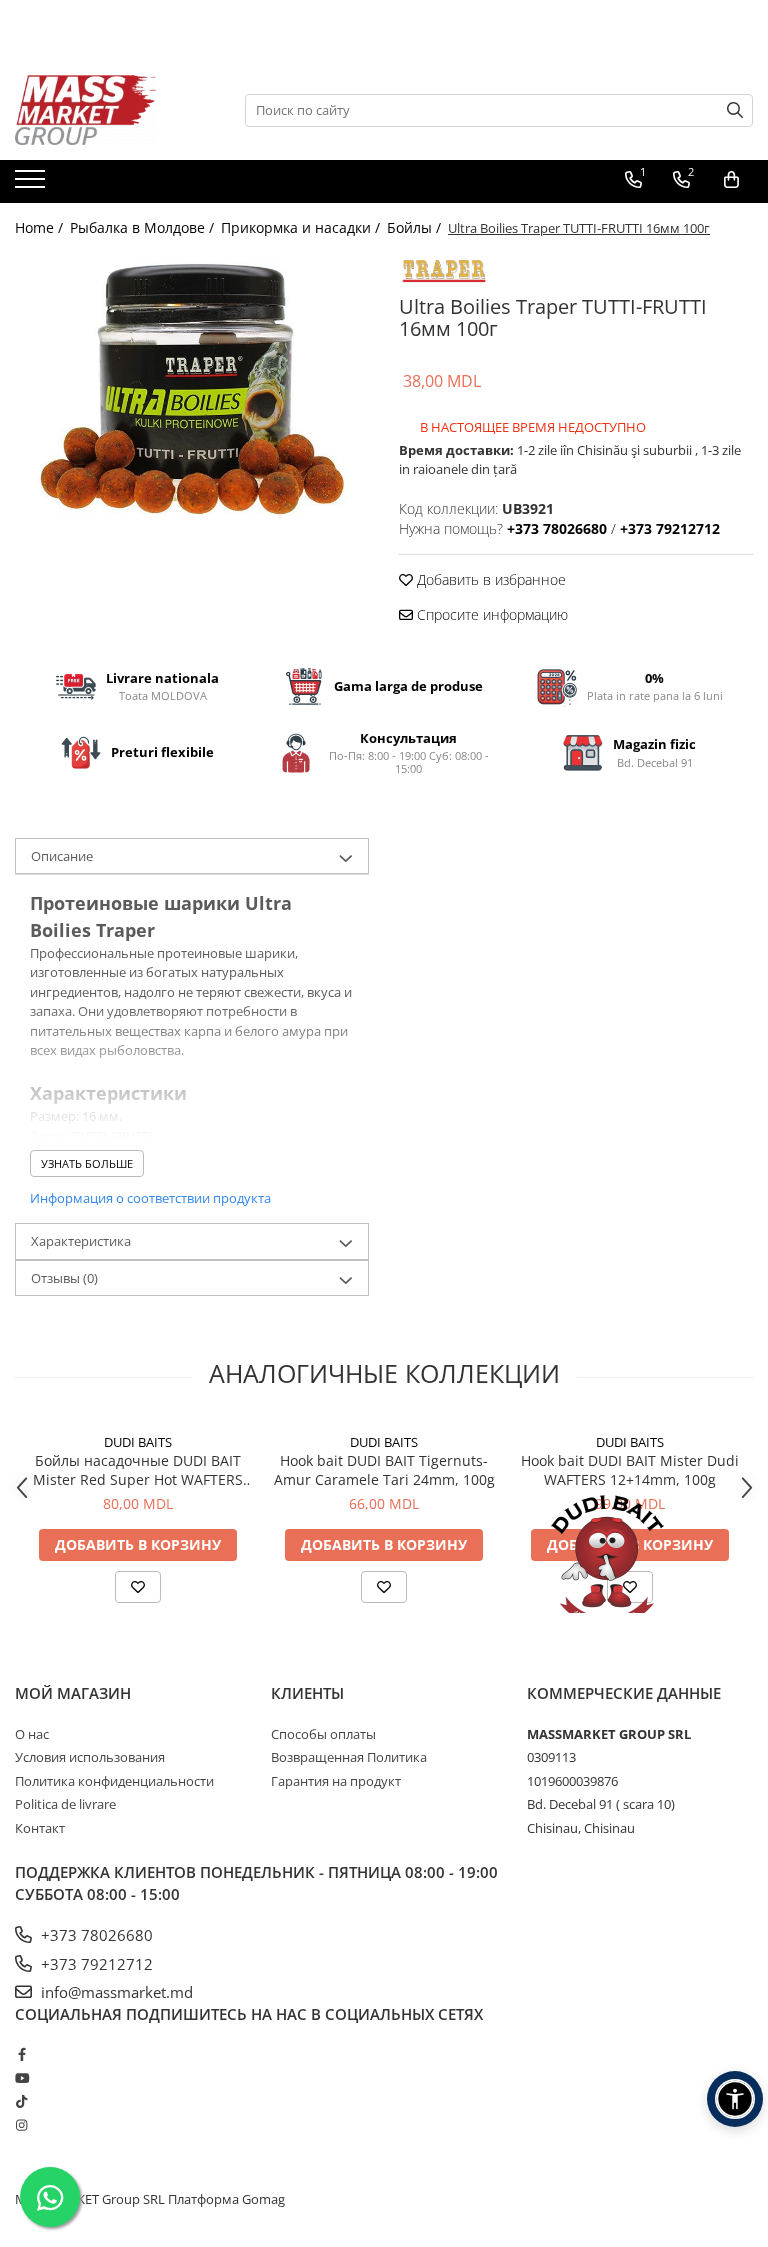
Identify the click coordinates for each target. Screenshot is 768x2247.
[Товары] (32, 185)
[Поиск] (735, 110)
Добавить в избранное (489, 579)
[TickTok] (21, 2101)
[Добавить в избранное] (138, 1587)
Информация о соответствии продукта (150, 1198)
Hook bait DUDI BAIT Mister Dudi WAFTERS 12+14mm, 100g (630, 1470)
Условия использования (90, 1757)
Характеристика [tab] (81, 1241)
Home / (41, 227)
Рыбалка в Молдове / (144, 227)
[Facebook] (21, 2054)
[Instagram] (21, 2125)
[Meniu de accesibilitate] (735, 2099)
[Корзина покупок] (731, 180)
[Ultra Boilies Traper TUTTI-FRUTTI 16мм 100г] (192, 385)
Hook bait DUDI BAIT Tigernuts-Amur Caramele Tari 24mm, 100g (384, 1470)
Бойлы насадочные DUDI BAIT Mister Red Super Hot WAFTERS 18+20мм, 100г (138, 1470)
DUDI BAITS (138, 1442)
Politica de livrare (65, 1804)
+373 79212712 (95, 1964)
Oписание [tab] (62, 856)
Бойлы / (416, 227)
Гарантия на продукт (336, 1781)
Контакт (40, 1828)
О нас (32, 1734)
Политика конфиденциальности (114, 1781)
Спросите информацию (490, 614)
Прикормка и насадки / (302, 227)
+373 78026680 (95, 1935)
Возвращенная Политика (349, 1757)
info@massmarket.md (115, 1992)
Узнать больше (87, 1163)
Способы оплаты (323, 1734)
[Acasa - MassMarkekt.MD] (115, 110)
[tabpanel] (192, 385)
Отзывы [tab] (64, 1278)
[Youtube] (21, 2078)
